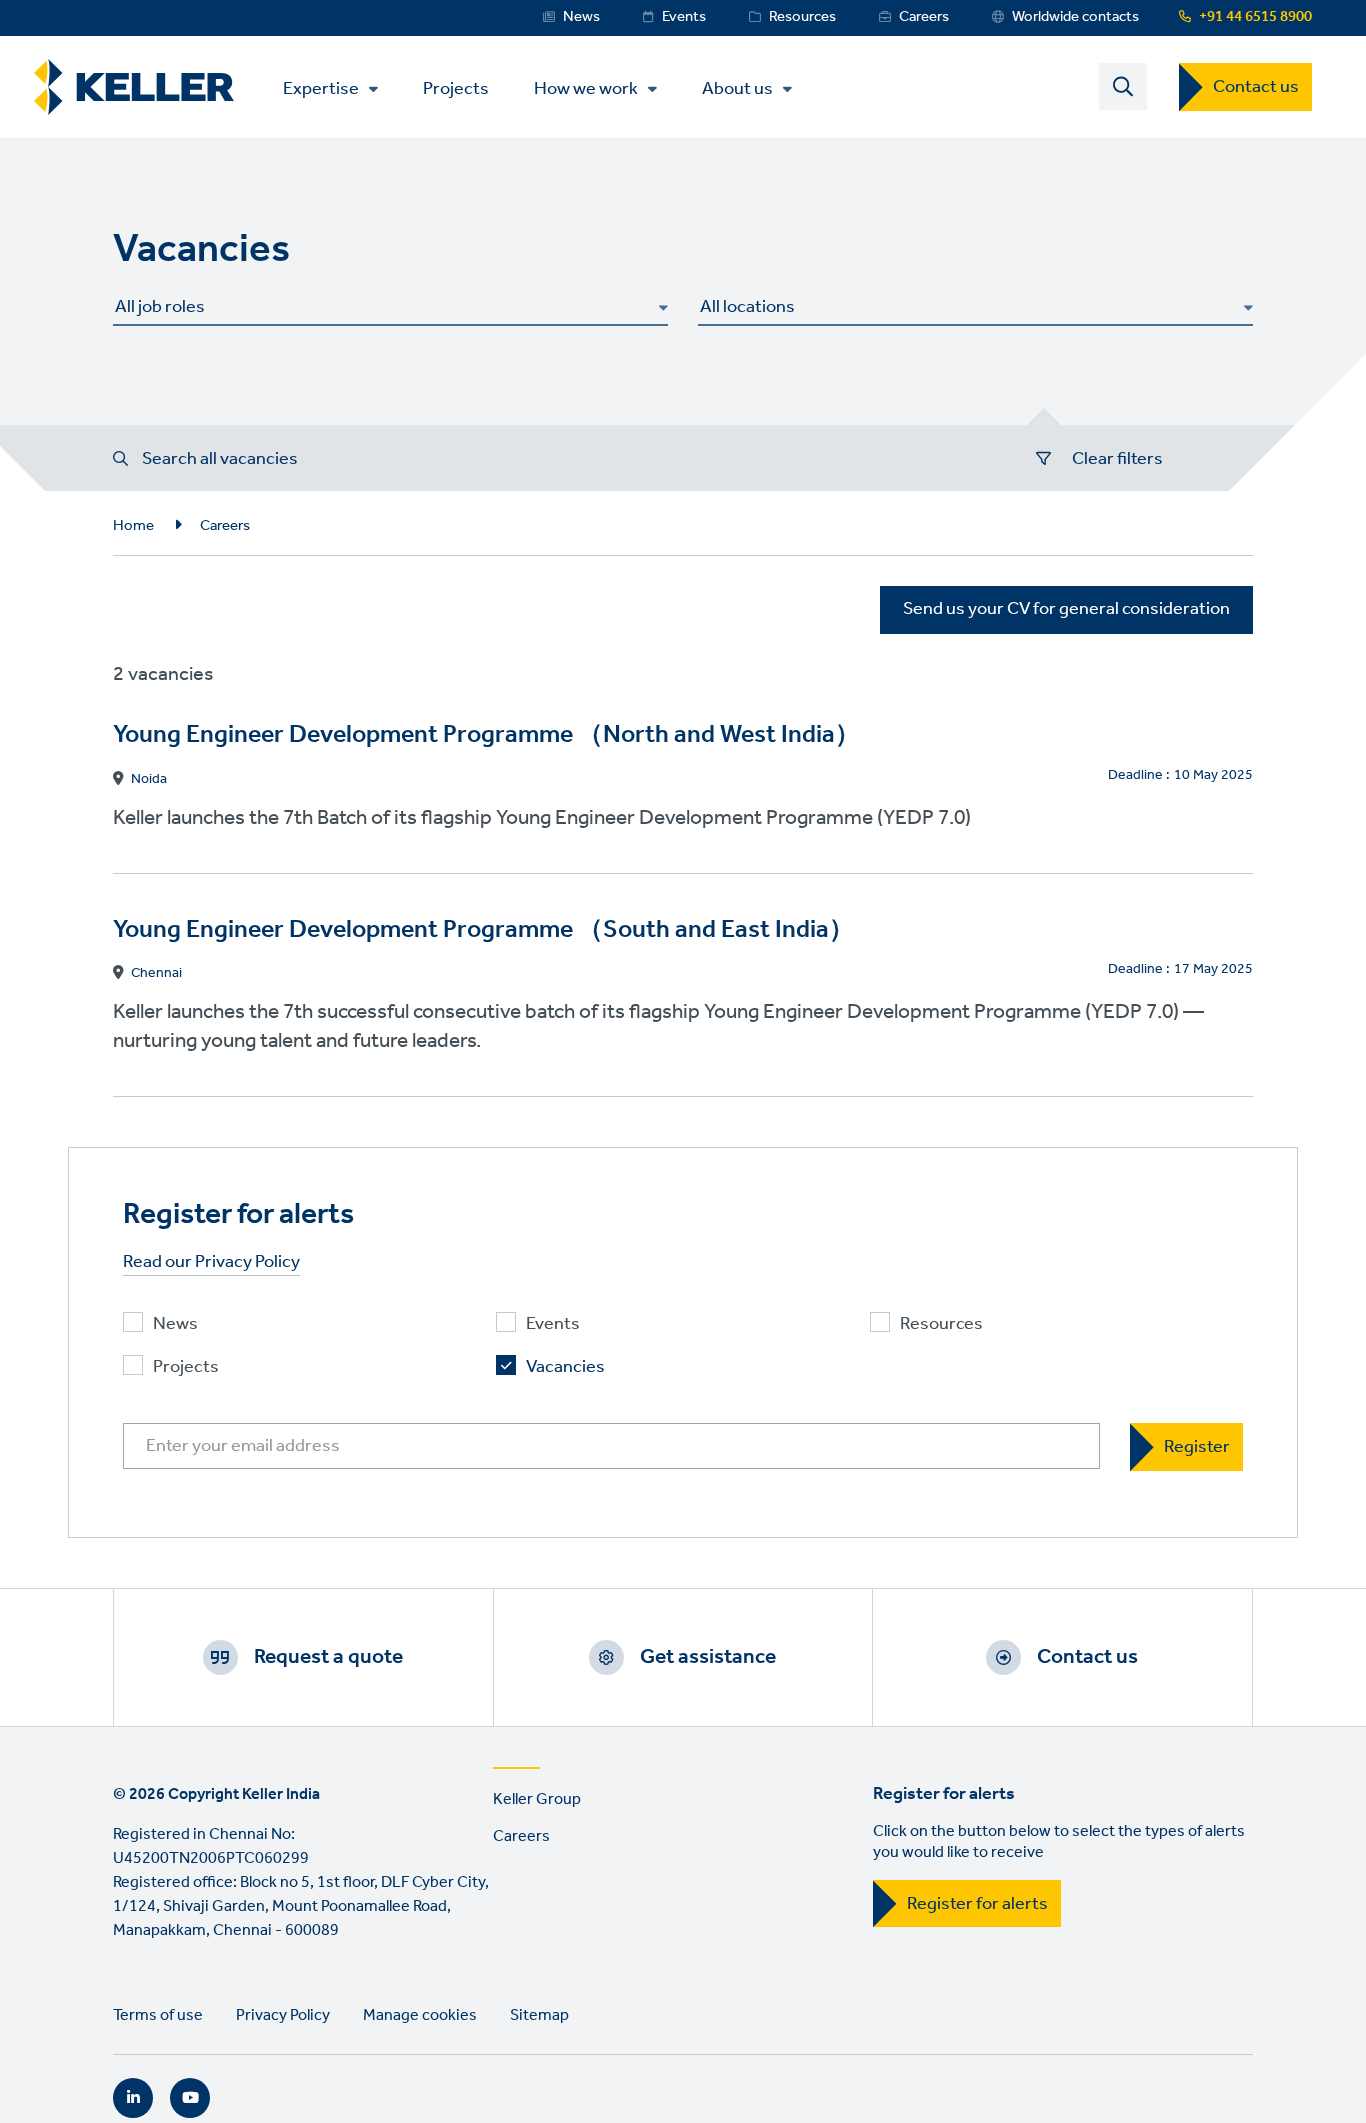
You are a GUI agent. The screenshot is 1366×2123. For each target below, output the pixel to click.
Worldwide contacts (1075, 17)
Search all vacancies (220, 459)
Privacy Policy (283, 2015)
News (581, 17)
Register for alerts (977, 1904)
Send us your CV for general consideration (1066, 609)
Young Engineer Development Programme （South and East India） (483, 930)
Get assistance (708, 1657)
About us (737, 89)
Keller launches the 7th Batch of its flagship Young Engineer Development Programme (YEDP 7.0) (542, 818)
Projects (456, 87)
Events (684, 17)
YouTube (190, 2098)
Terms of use (158, 2015)
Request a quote (328, 1657)
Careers (924, 17)
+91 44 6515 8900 (1255, 17)
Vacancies (565, 1367)
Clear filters (1117, 459)
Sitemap (539, 2015)
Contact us (1256, 87)
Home (133, 526)
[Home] (134, 87)
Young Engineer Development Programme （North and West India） (486, 735)
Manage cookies (420, 2015)
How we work (586, 89)
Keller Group (537, 1799)
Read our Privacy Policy (211, 1262)
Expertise (321, 89)
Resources (802, 17)
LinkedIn (133, 2098)
